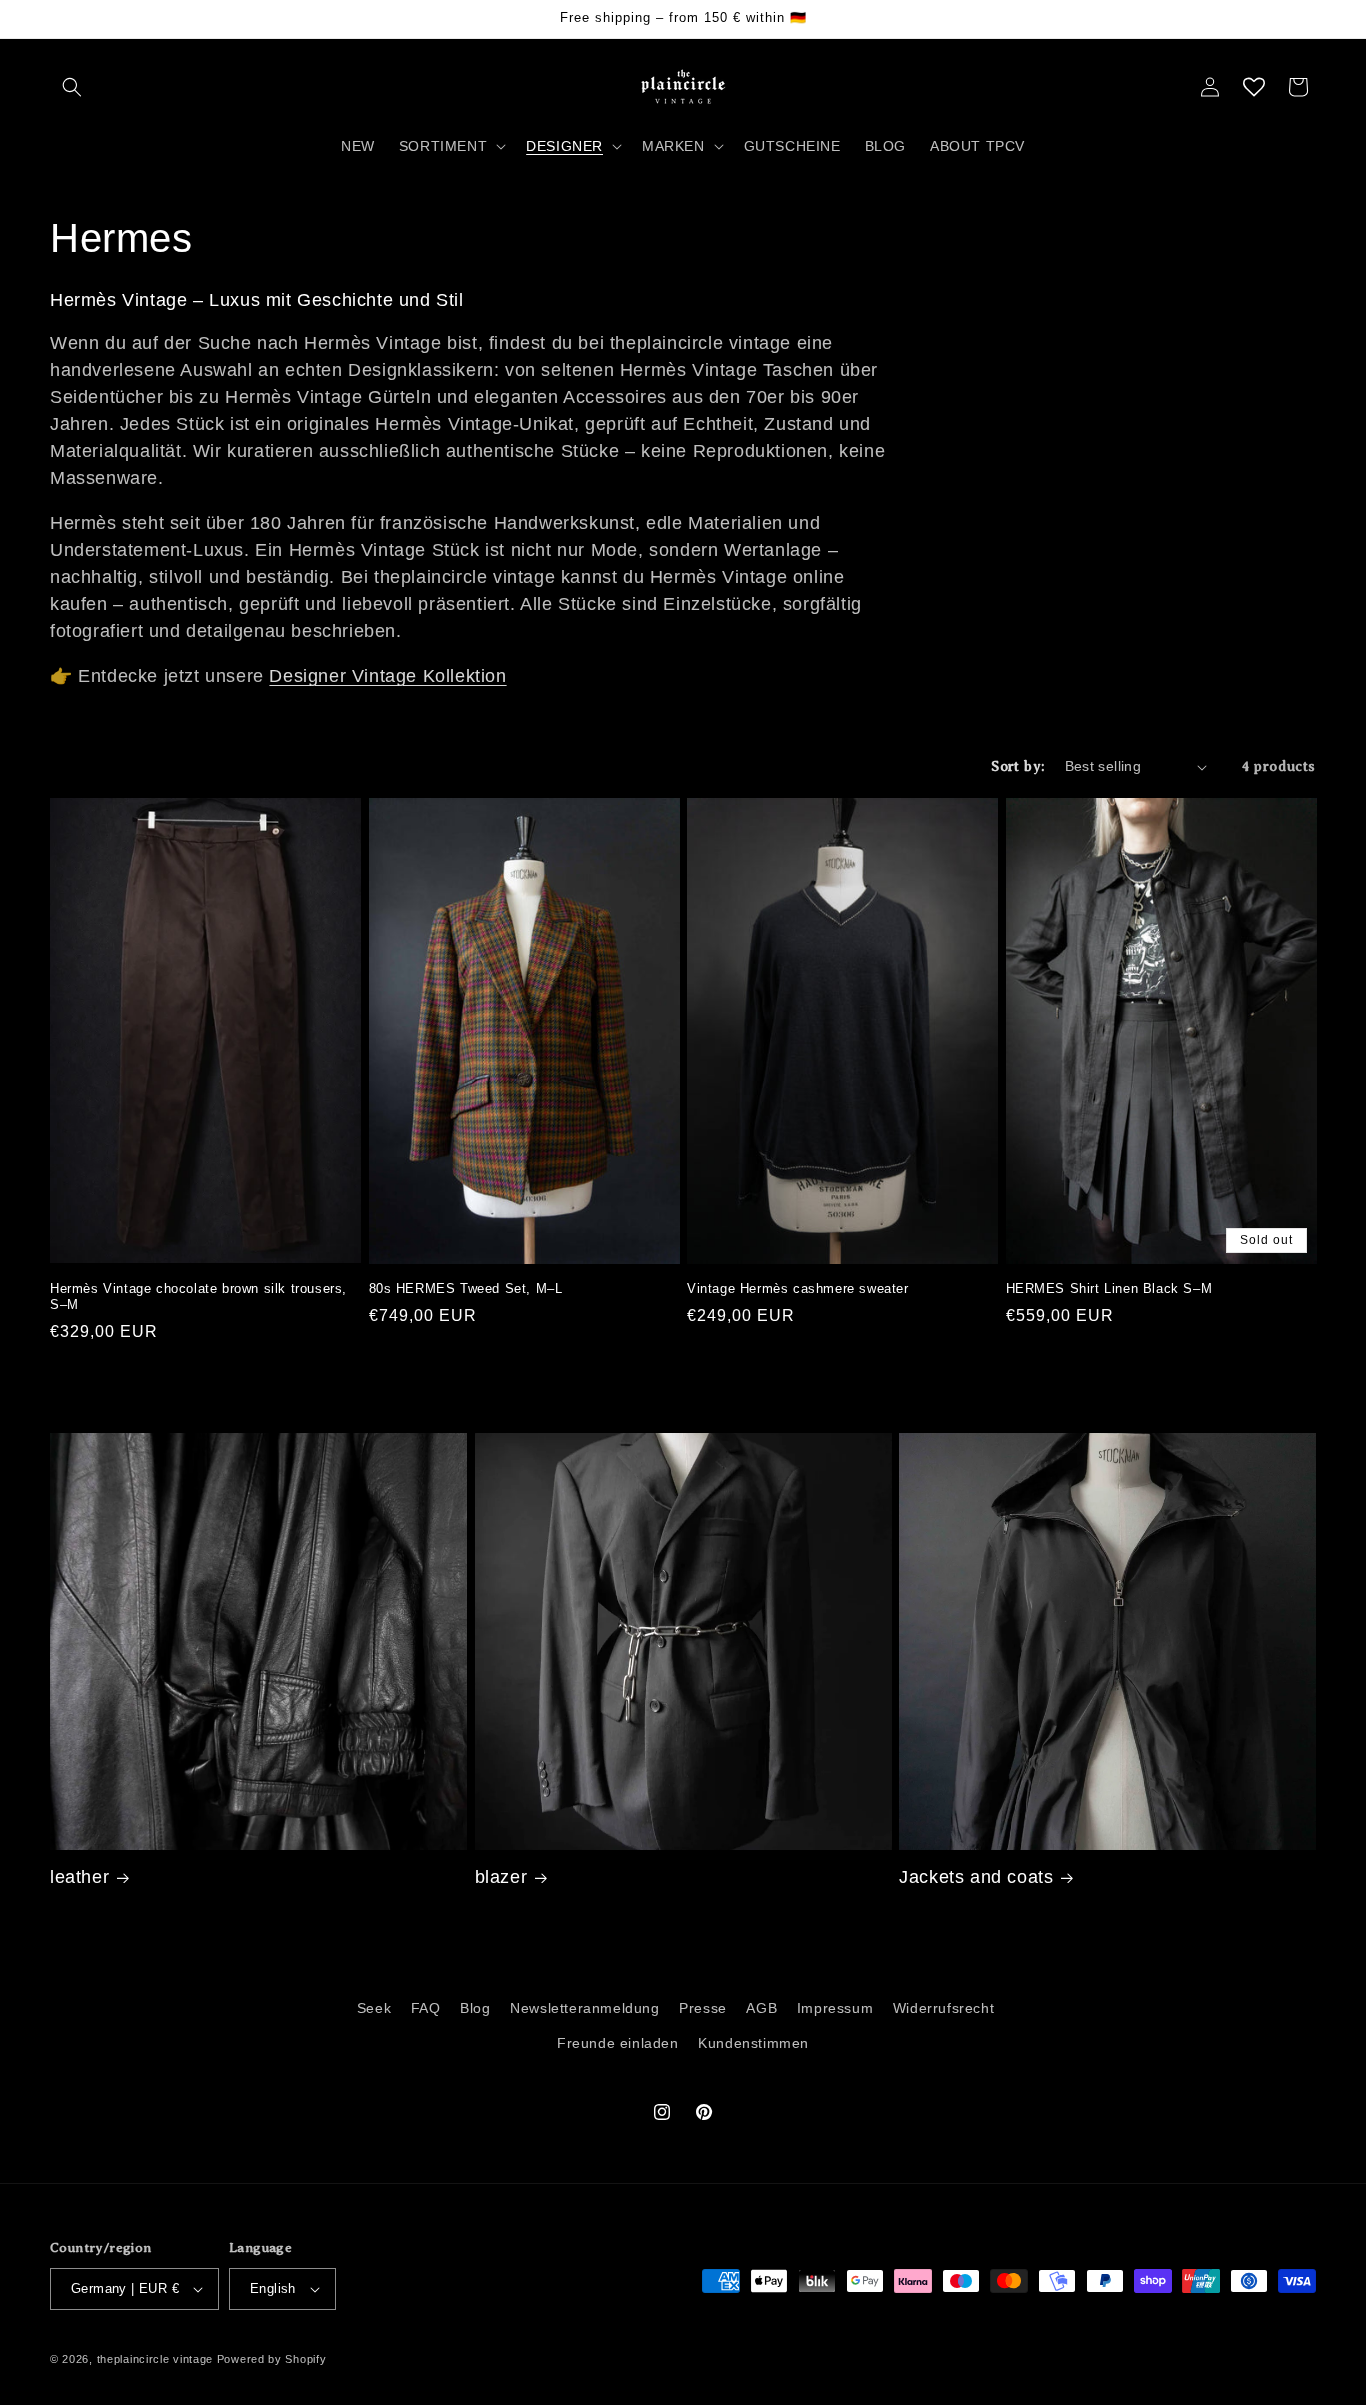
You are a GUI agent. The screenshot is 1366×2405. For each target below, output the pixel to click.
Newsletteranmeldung (584, 2008)
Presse (703, 2008)
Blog (475, 2008)
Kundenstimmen (753, 2043)
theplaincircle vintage (155, 2359)
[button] (72, 87)
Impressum (835, 2008)
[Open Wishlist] (1254, 87)
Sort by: (1017, 766)
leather (79, 1877)
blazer (501, 1877)
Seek (374, 2008)
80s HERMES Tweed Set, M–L (466, 1288)
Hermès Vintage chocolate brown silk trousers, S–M (198, 1297)
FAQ (426, 2008)
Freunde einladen (618, 2043)
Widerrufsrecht (943, 2008)
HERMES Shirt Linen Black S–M (1109, 1288)
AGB (761, 2008)
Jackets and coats (976, 1877)
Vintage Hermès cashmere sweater (798, 1288)
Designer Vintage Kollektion (387, 676)
